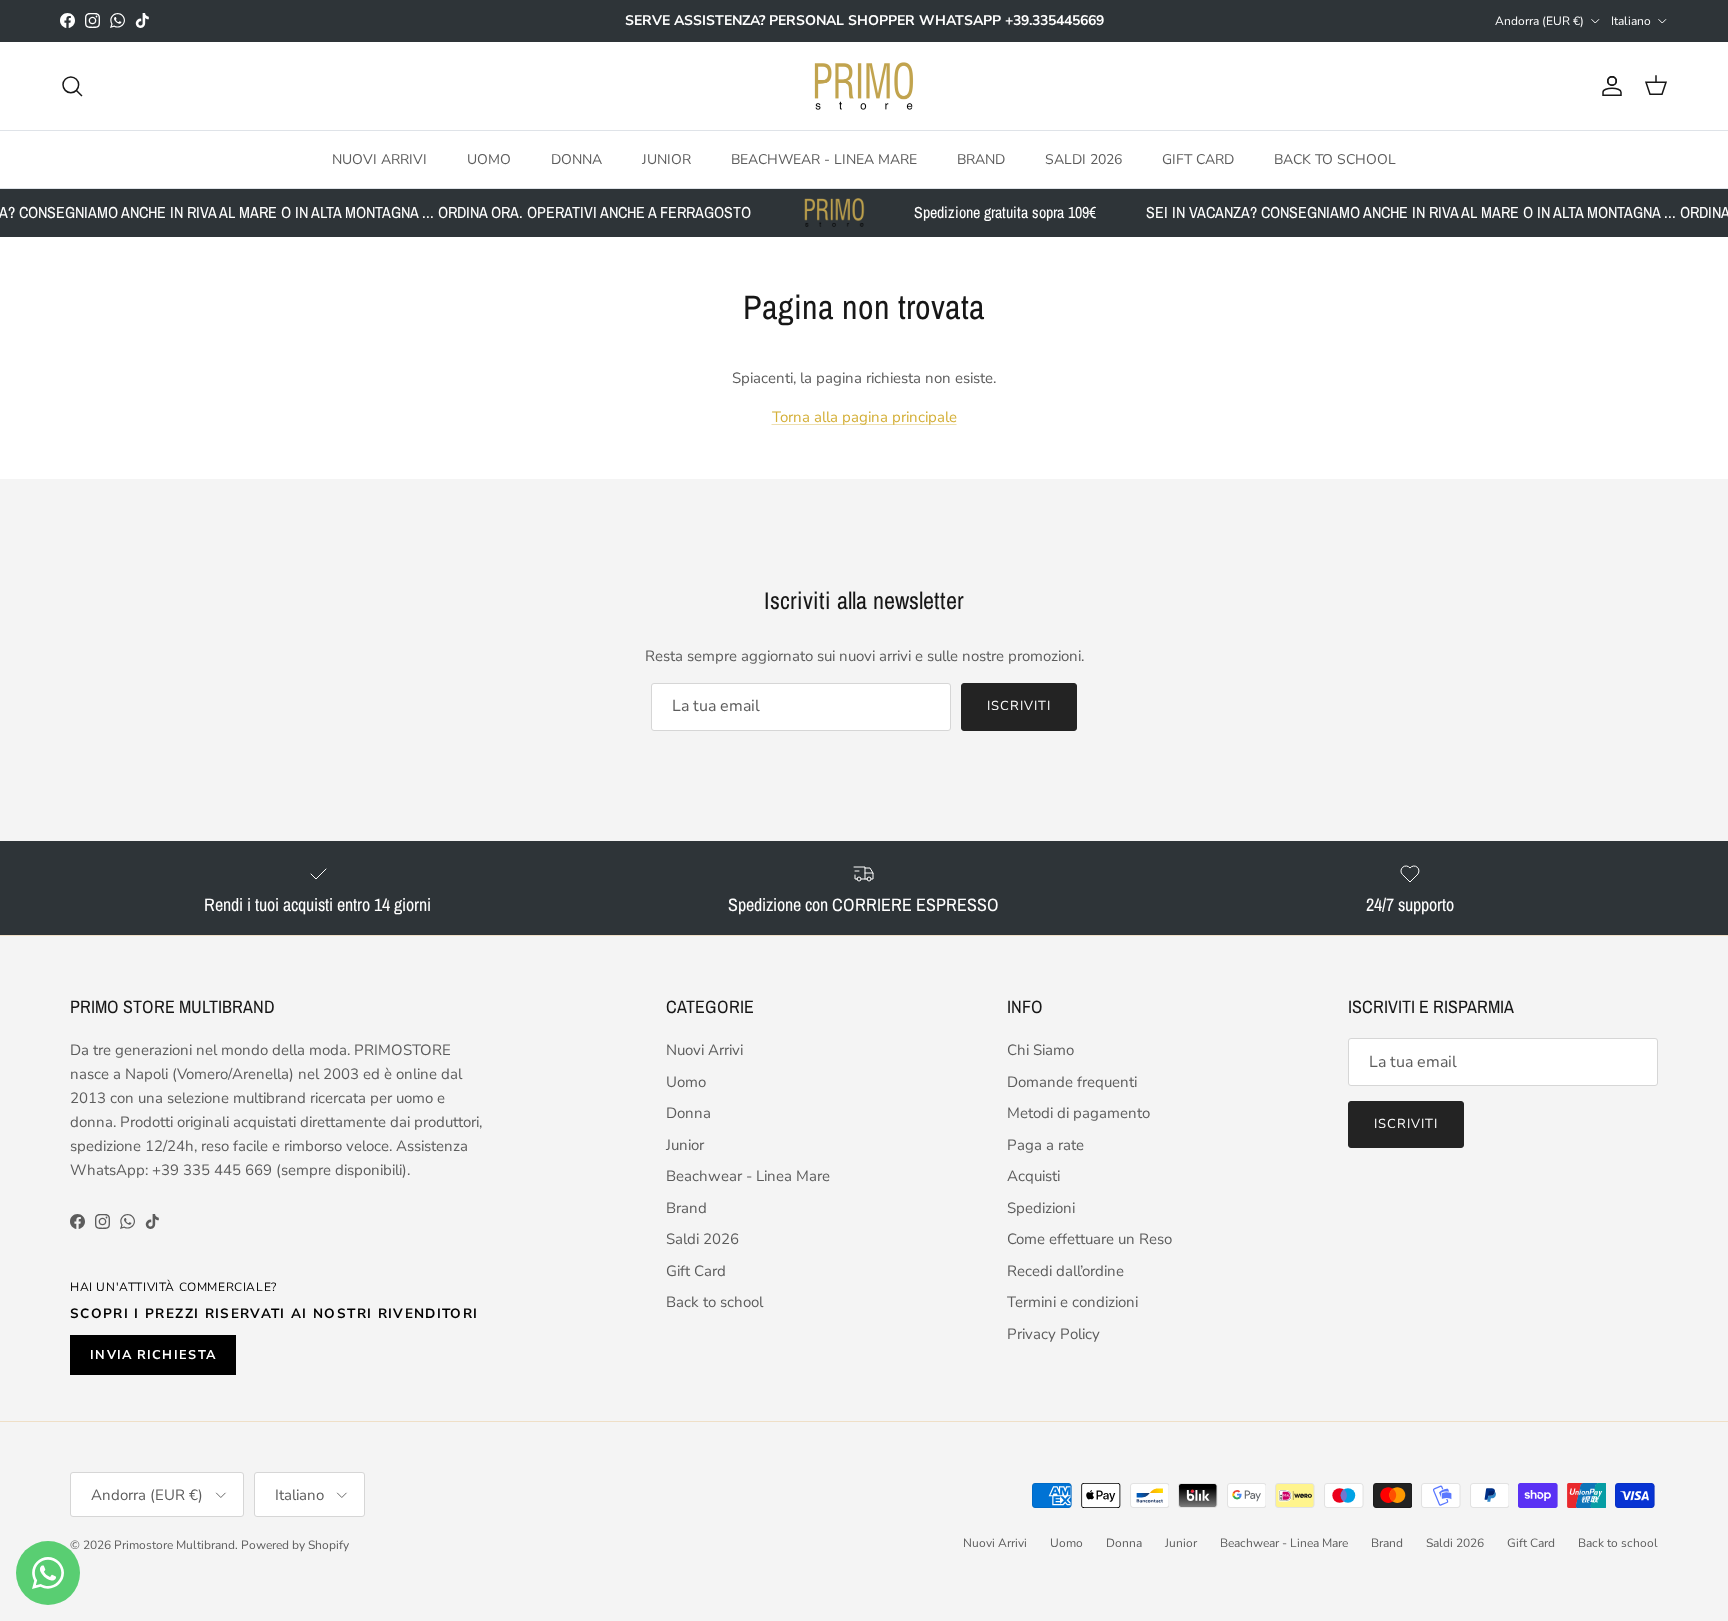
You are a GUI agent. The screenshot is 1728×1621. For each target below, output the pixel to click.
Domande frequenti (1072, 1082)
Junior (666, 158)
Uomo (489, 158)
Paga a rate (1045, 1145)
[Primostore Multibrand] (864, 86)
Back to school (1335, 158)
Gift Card (1198, 158)
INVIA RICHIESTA (153, 1355)
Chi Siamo (1040, 1050)
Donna (576, 158)
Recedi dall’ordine (1065, 1271)
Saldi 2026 (1083, 158)
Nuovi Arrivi (379, 158)
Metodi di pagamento (1078, 1113)
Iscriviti (1019, 706)
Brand (981, 158)
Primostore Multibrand (174, 1545)
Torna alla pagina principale (864, 417)
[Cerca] (72, 86)
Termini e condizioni (1072, 1302)
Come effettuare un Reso (1089, 1239)
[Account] (1608, 86)
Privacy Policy (1053, 1334)
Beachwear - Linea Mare (824, 158)
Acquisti (1033, 1176)
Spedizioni (1041, 1208)
